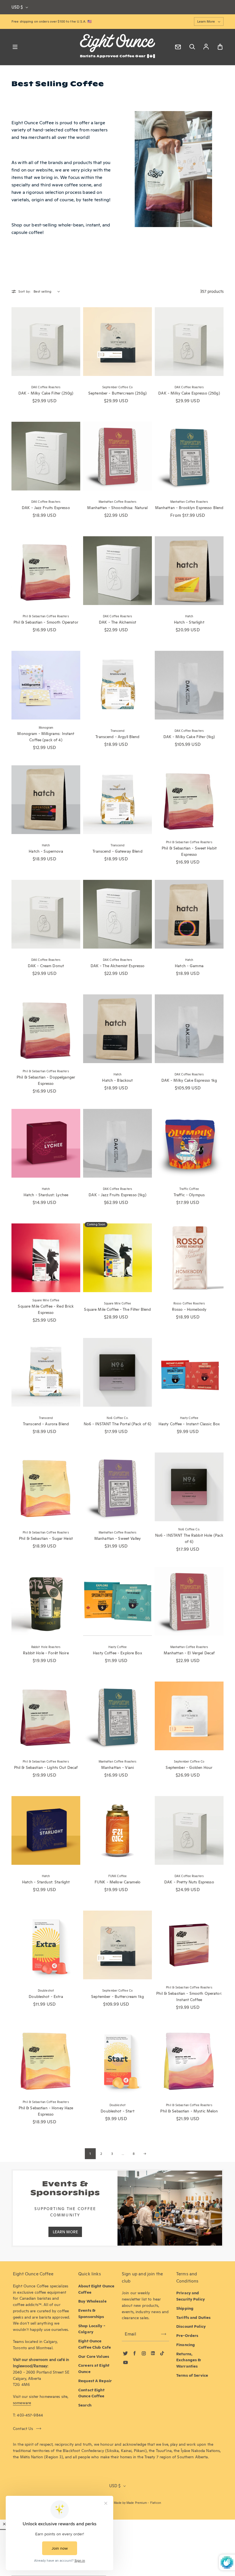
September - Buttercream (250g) (117, 393)
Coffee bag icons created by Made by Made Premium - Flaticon (117, 2503)
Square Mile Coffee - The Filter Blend (117, 1309)
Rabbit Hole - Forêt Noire (46, 1653)
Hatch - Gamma (189, 966)
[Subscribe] (164, 2334)
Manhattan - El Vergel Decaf (189, 1653)
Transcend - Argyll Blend (117, 737)
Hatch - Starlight (189, 622)
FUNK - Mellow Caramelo (117, 1882)
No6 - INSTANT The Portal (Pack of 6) (118, 1424)
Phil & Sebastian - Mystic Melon (189, 2111)
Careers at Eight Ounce (94, 2368)
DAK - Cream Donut (46, 966)
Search (85, 2405)
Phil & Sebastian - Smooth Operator (46, 622)
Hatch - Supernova (46, 851)
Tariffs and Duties (193, 2317)
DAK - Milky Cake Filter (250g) (46, 393)
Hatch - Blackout (117, 1080)
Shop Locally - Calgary (92, 2329)
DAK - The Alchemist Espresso (118, 966)
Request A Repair (95, 2381)
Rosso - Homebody (189, 1309)
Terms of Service (192, 2375)
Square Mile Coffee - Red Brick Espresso (46, 1309)
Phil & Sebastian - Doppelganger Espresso (46, 1080)
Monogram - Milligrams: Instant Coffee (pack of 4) (46, 737)
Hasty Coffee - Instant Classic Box (189, 1424)
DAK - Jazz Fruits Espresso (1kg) (117, 1195)
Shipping (185, 2308)
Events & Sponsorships (91, 2313)
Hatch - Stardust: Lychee (46, 1195)
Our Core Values (94, 2356)
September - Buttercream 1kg (117, 1996)
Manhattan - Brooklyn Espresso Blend (189, 508)
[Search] (192, 47)
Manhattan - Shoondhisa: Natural (117, 508)
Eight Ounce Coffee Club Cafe (95, 2344)
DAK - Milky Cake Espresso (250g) (189, 393)
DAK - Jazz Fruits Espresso (46, 508)
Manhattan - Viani (117, 1767)
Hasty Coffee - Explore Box (117, 1653)
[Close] (4, 2524)
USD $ (17, 7)
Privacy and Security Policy (191, 2296)
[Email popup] (178, 47)
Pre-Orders (187, 2335)
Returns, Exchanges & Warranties (189, 2360)
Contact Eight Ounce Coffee (91, 2393)
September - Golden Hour (189, 1767)
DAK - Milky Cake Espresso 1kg (189, 1080)
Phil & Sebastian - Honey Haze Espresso (46, 2111)
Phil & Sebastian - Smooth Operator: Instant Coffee (189, 1996)
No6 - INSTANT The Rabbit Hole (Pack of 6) (189, 1538)
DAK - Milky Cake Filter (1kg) (189, 737)
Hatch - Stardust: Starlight (46, 1882)
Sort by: (25, 291)
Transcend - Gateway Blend (117, 851)
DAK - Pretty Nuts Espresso (189, 1882)
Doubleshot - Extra (46, 1996)
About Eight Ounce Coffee (96, 2289)
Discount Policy (191, 2326)
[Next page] (145, 2154)
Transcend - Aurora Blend (46, 1424)
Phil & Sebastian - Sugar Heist (46, 1538)
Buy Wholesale (92, 2301)
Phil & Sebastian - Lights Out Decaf (46, 1767)
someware (22, 2403)
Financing (186, 2345)
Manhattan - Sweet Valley (117, 1538)
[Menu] (15, 47)
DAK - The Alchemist (117, 622)
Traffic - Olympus (189, 1195)
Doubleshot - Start (117, 2111)
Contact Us (23, 2429)
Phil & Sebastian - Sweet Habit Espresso (189, 851)
